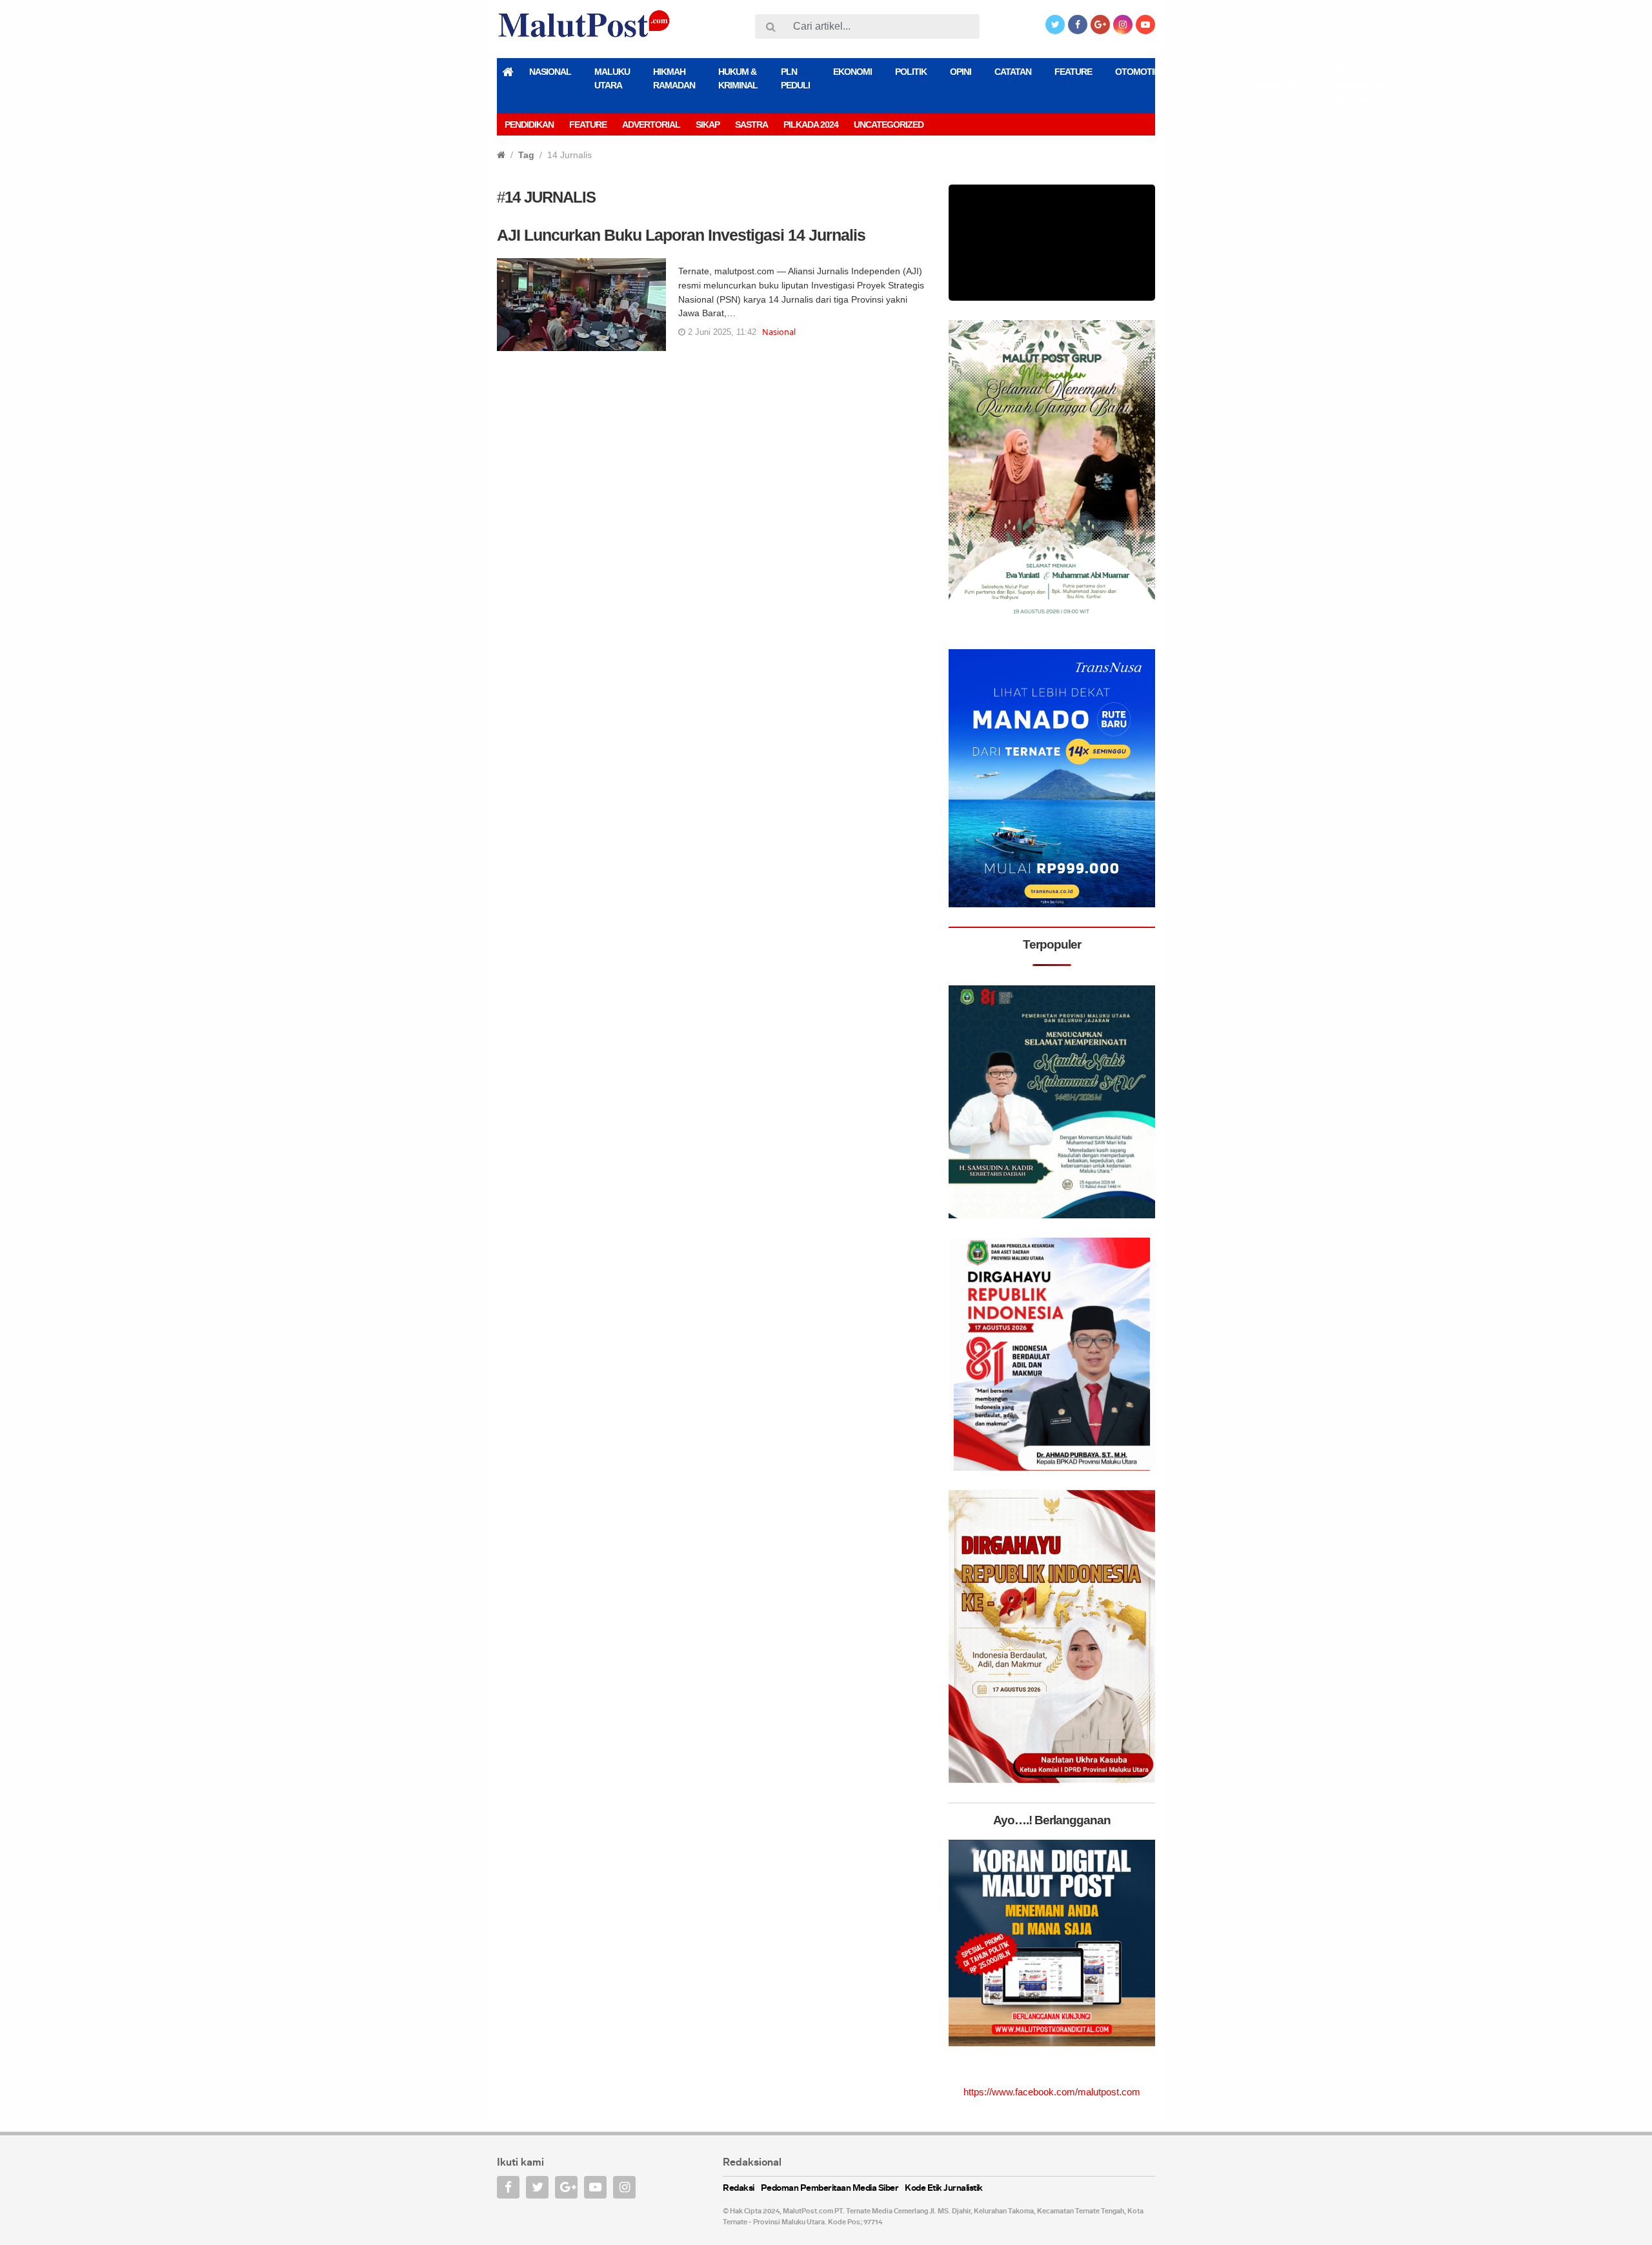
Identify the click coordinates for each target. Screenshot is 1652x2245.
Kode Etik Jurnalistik (1279, 78)
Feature (1073, 72)
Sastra (751, 125)
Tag (526, 348)
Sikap (708, 125)
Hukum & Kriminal (738, 78)
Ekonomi (852, 72)
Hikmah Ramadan (674, 78)
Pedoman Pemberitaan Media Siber (1358, 85)
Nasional (550, 72)
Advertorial (651, 125)
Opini (961, 72)
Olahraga (1206, 72)
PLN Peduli (795, 78)
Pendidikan (529, 125)
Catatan (1013, 72)
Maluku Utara (612, 78)
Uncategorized (889, 125)
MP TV (1475, 78)
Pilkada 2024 (811, 125)
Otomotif (1137, 72)
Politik (911, 72)
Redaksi (1428, 72)
